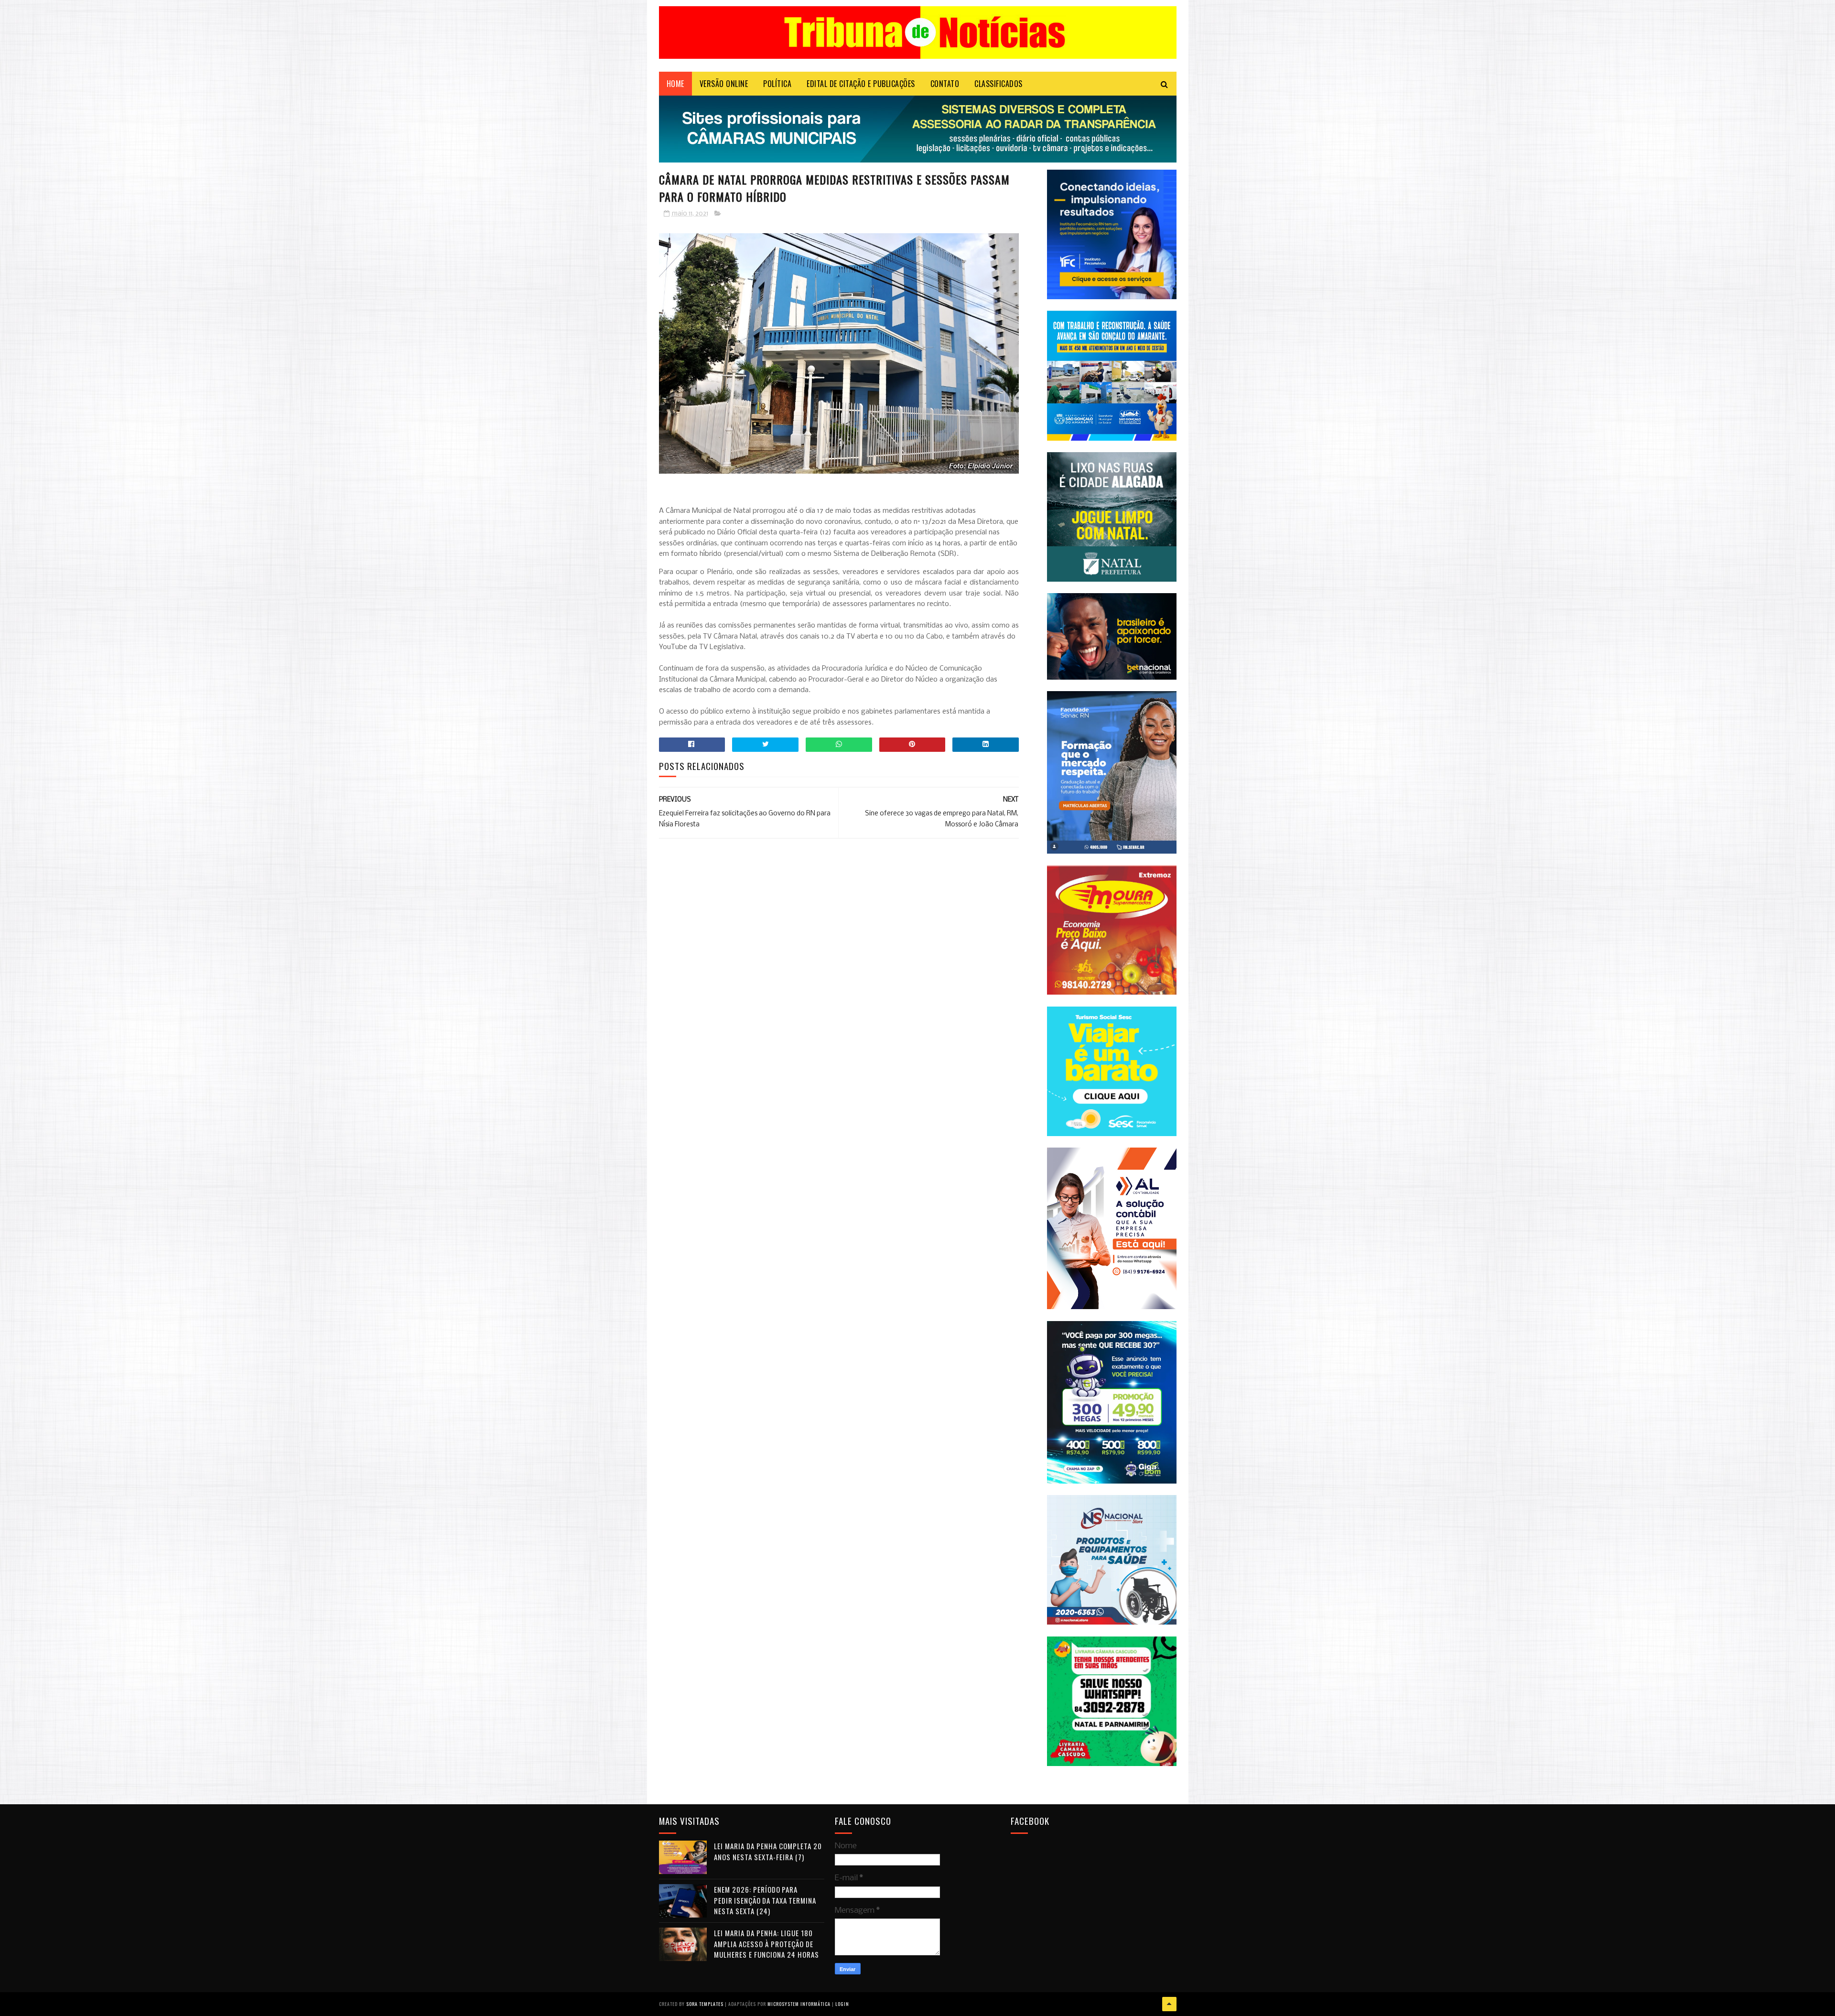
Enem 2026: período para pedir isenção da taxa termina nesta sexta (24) (765, 1900)
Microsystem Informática (799, 2004)
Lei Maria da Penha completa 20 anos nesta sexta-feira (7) (768, 1851)
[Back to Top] (1169, 2004)
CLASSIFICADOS (998, 84)
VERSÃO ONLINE (724, 84)
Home (675, 84)
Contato (945, 84)
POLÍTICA (777, 84)
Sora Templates (705, 2004)
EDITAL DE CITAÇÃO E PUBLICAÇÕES (861, 84)
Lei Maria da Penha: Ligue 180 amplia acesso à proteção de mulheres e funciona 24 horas (766, 1944)
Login (842, 2004)
